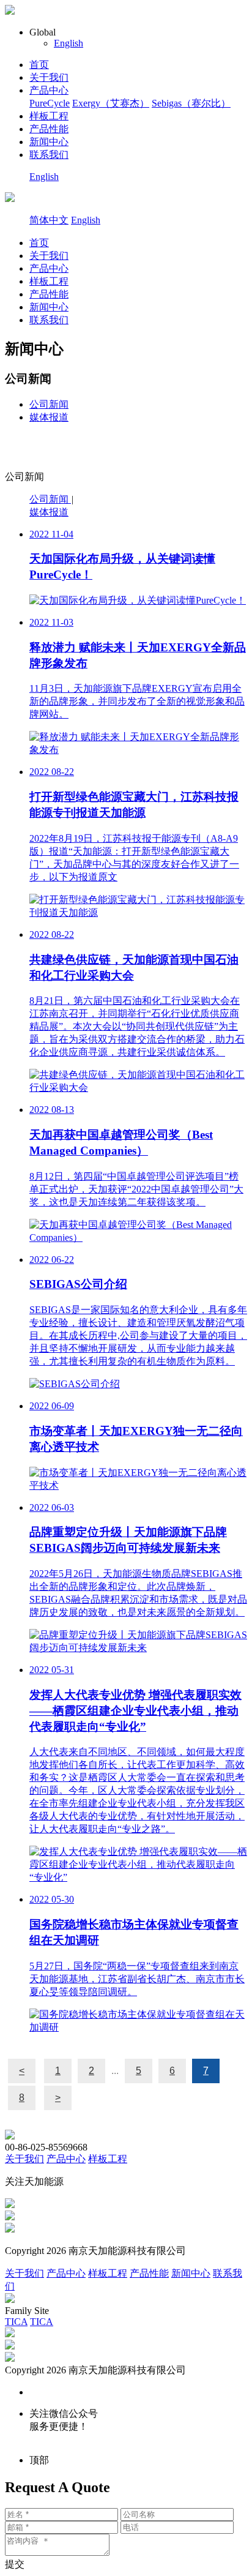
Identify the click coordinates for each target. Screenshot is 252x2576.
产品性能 (49, 129)
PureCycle (50, 103)
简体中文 (49, 220)
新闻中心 (49, 142)
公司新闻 (49, 404)
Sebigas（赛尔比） (191, 103)
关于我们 (49, 77)
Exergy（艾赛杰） (111, 103)
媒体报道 (49, 417)
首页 (39, 65)
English (69, 43)
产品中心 (49, 90)
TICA (16, 2322)
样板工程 (49, 116)
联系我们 (49, 155)
